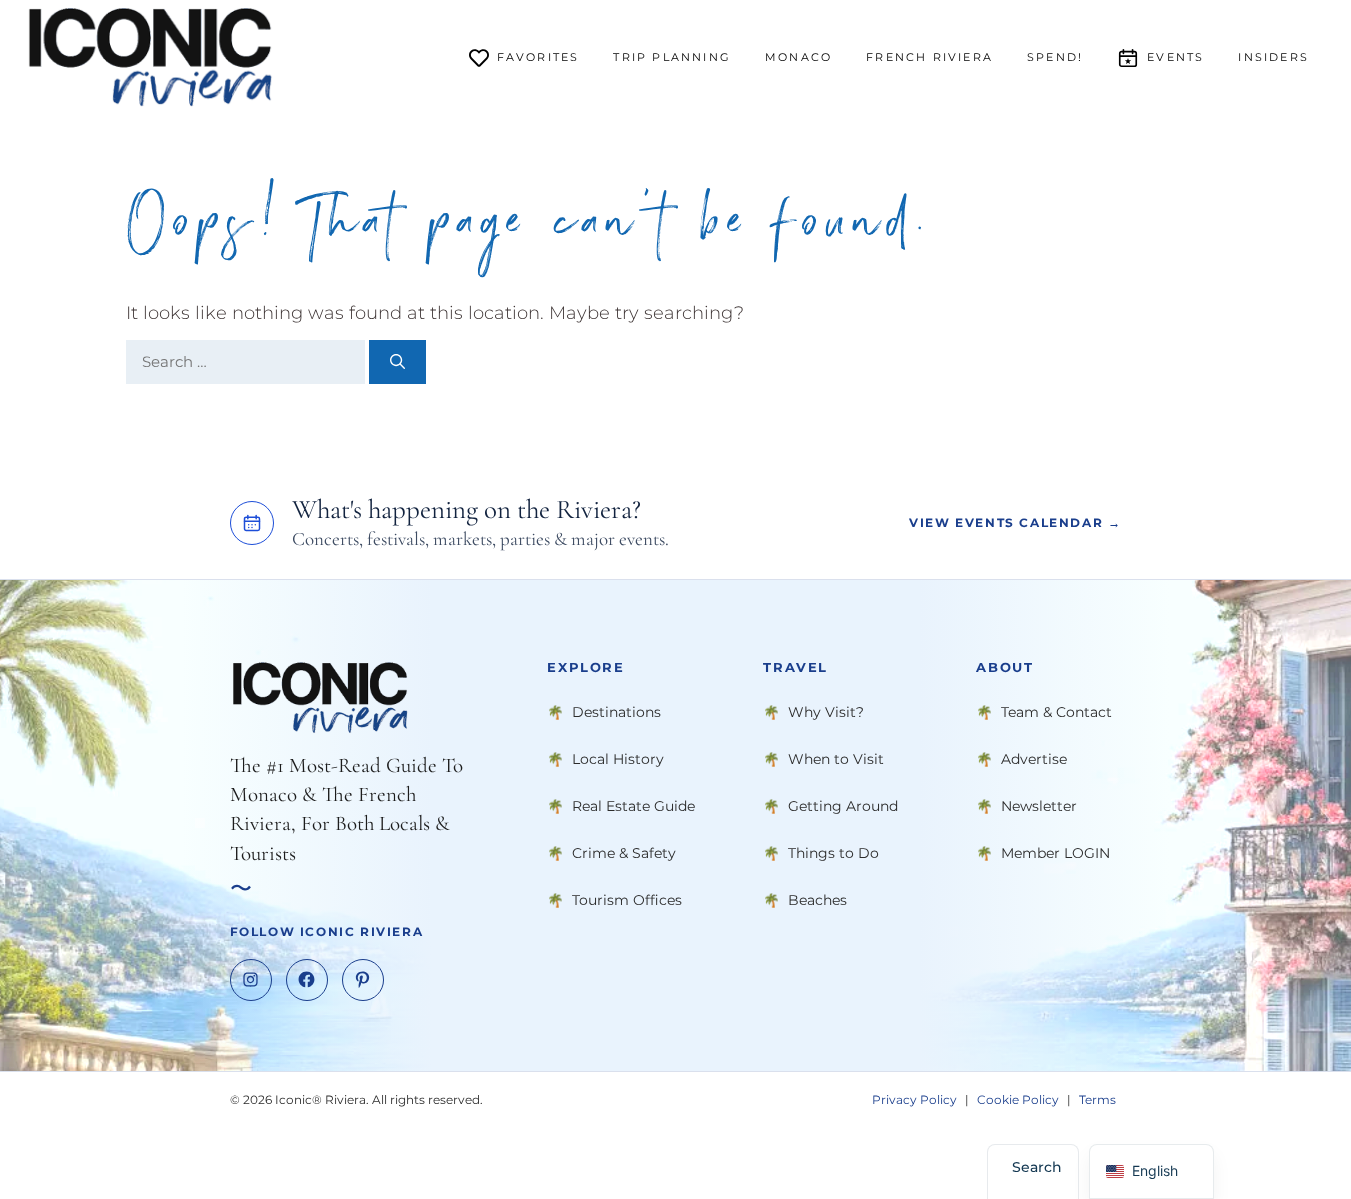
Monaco (798, 57)
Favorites (538, 57)
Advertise (1034, 759)
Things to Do (833, 853)
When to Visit (836, 759)
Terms (1097, 1099)
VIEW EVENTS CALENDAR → (1015, 523)
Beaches (817, 900)
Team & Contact (1056, 712)
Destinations (616, 712)
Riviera (929, 57)
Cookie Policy (1018, 1099)
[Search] (397, 362)
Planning (672, 57)
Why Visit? (826, 712)
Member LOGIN (1055, 853)
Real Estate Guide (633, 806)
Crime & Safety (624, 853)
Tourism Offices (627, 900)
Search (1037, 1167)
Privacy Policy (914, 1099)
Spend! (1055, 57)
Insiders (1273, 57)
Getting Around (843, 806)
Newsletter (1039, 806)
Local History (618, 759)
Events (1175, 57)
